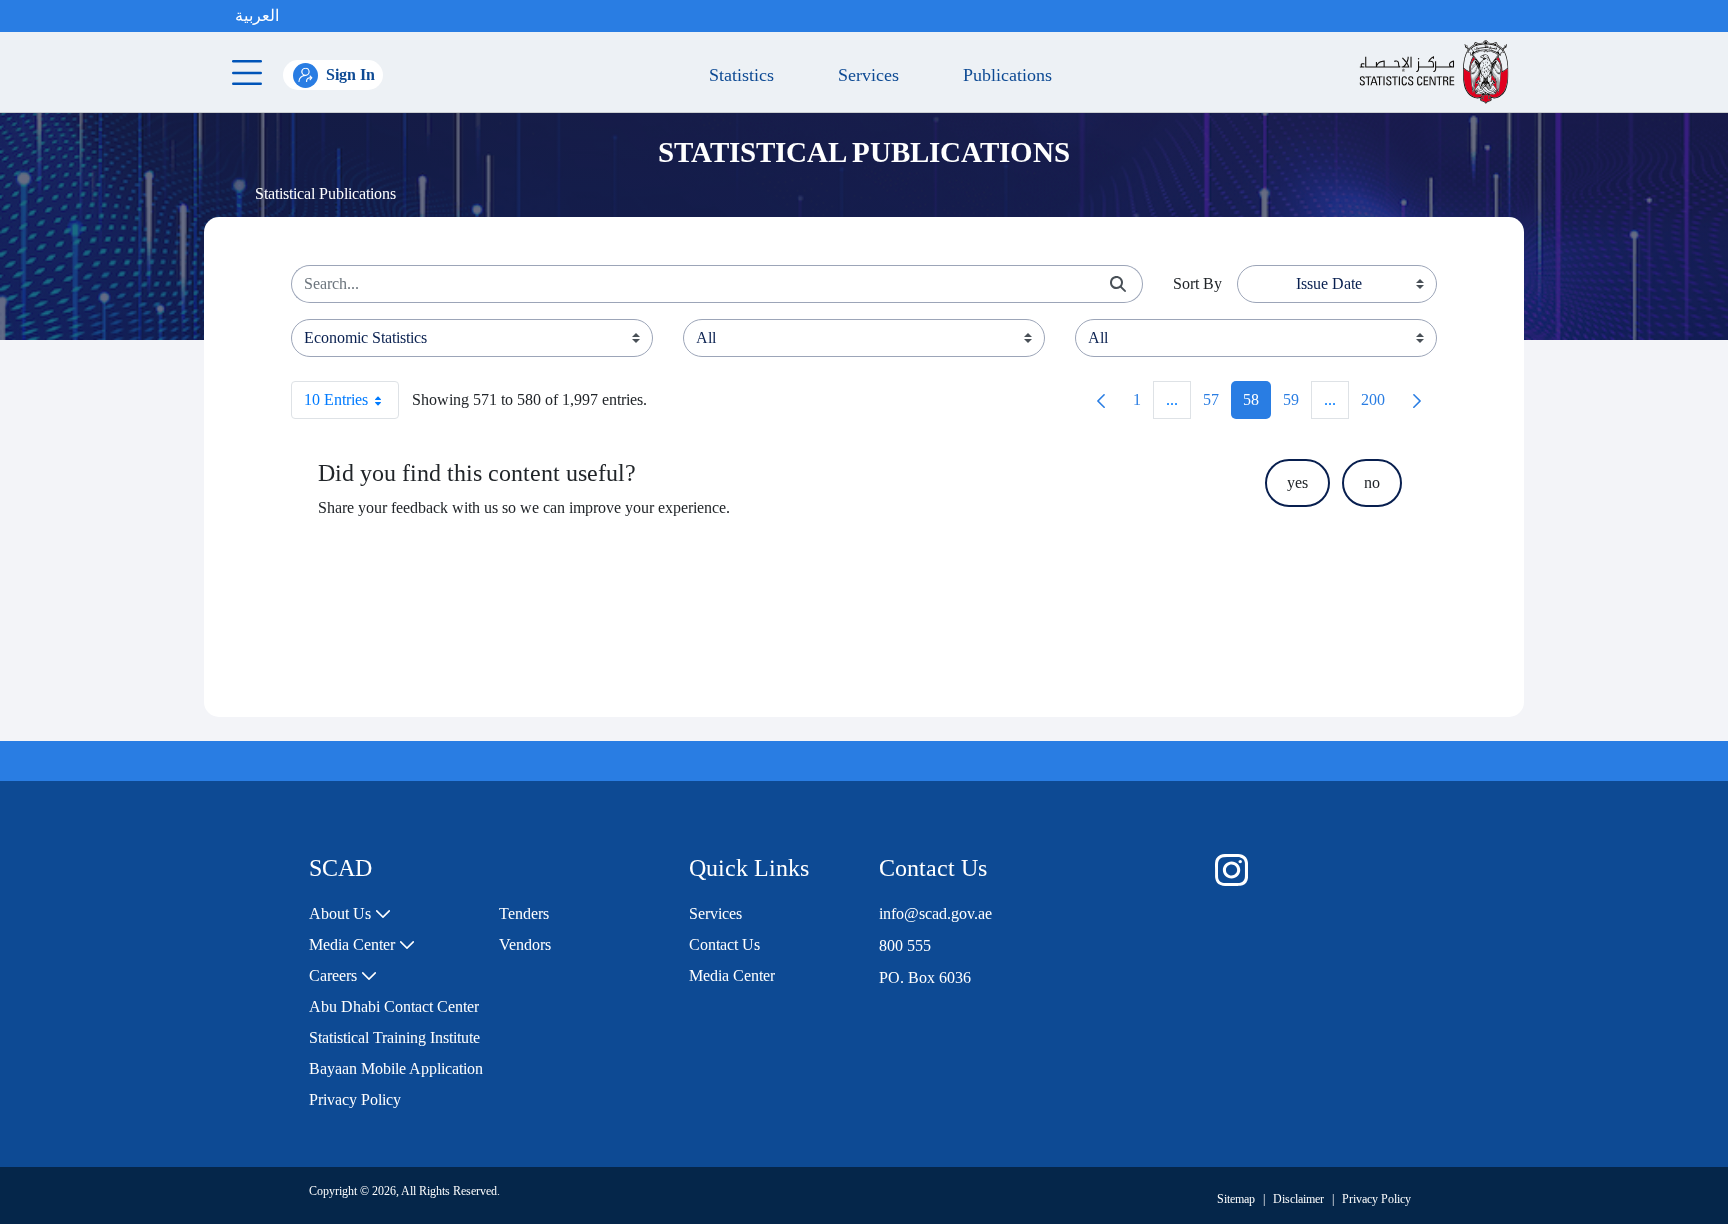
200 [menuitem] (1379, 404)
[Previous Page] (1101, 400)
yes (1297, 482)
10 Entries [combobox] (336, 399)
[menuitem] (350, 914)
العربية (257, 15)
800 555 (905, 945)
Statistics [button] (736, 75)
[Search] (1118, 284)
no (1372, 482)
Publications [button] (1002, 75)
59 (1297, 404)
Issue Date (1329, 283)
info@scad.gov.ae (935, 913)
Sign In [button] (350, 74)
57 (1217, 404)
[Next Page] (1417, 400)
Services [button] (863, 75)
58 (1257, 404)
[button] (299, 16)
